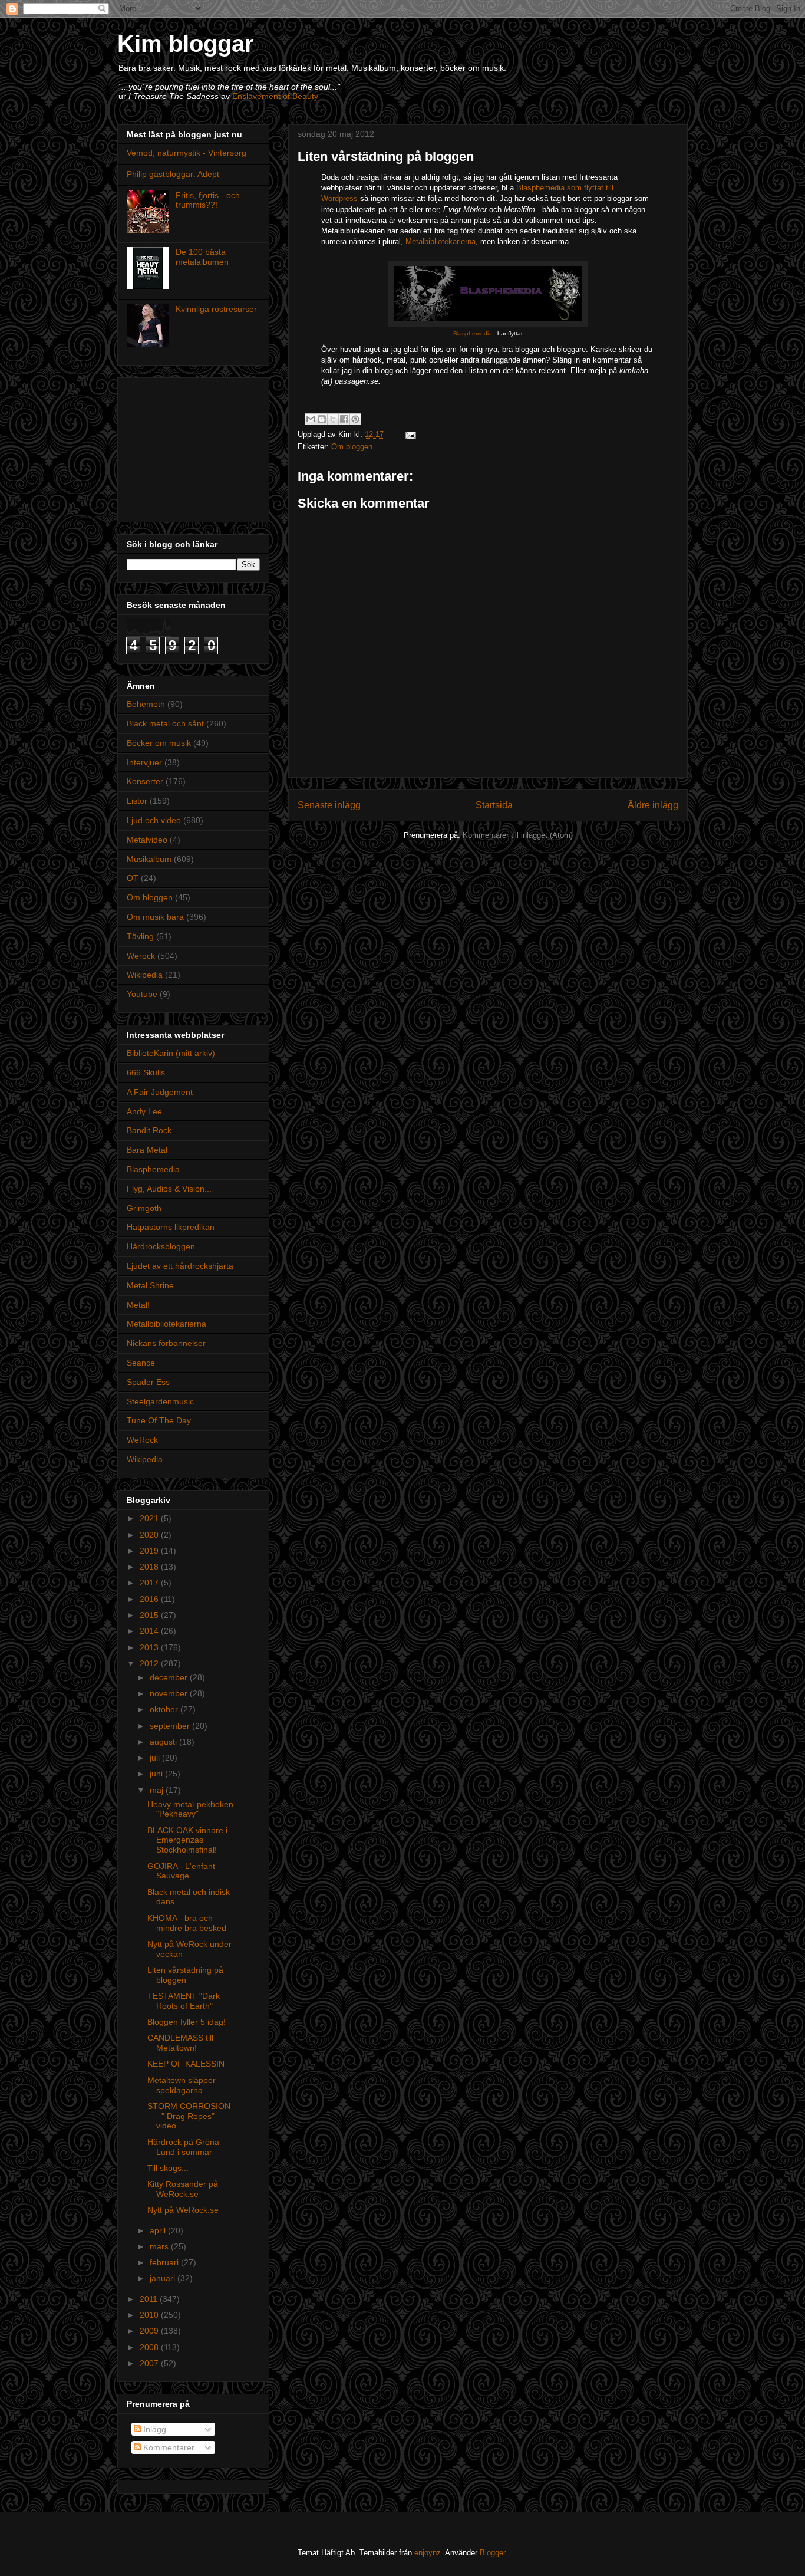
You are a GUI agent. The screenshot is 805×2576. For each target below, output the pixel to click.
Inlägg (154, 2429)
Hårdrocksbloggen (161, 1246)
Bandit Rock (149, 1130)
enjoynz (428, 2553)
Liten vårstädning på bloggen (185, 1975)
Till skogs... (168, 2168)
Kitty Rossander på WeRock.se (183, 2189)
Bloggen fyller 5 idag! (187, 2022)
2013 (150, 1647)
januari (164, 2278)
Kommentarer (168, 2447)
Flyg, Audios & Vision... (169, 1189)
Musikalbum (149, 859)
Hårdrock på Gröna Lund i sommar (183, 2147)
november (170, 1693)
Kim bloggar (186, 44)
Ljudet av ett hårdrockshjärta (180, 1266)
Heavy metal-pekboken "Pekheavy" (190, 1809)
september (171, 1726)
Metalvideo (147, 840)
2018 (150, 1567)
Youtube (142, 994)
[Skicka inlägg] (409, 434)
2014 (150, 1631)
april (159, 2230)
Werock (141, 956)
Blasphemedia (473, 333)
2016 (150, 1599)
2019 (150, 1551)
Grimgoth (144, 1208)
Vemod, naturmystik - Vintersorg (187, 153)
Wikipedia (145, 975)
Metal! (138, 1305)
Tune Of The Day (159, 1420)
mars (160, 2246)
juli (156, 1758)
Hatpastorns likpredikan (171, 1227)
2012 (150, 1663)
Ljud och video (154, 820)
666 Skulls (146, 1072)
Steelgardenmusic (160, 1401)
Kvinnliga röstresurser (216, 309)
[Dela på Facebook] (344, 419)
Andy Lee (144, 1111)
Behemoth (146, 704)
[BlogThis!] (322, 419)
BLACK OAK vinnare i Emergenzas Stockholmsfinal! (187, 1840)
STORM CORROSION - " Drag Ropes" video (189, 2116)
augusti (164, 1742)
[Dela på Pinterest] (355, 419)
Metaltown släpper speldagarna (182, 2085)
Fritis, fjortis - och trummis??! (208, 200)
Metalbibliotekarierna (441, 241)
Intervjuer (144, 762)
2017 (150, 1583)
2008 (150, 2347)
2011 (150, 2299)
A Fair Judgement (160, 1092)
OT (133, 878)
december (170, 1677)
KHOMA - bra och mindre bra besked (187, 1923)
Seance (141, 1363)
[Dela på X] (333, 419)
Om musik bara (155, 917)
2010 (150, 2315)
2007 (150, 2363)
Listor (137, 801)
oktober (165, 1709)
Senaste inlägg (329, 805)
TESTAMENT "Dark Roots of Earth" (184, 2001)
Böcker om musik (159, 743)
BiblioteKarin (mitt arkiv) (171, 1053)
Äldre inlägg (653, 805)
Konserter (145, 781)
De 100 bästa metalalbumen (202, 257)
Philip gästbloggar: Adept (173, 174)
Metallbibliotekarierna (166, 1324)
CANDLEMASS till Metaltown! (180, 2043)
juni (157, 1774)
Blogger (492, 2553)
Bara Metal (147, 1150)
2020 (150, 1535)
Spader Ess (148, 1382)
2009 (150, 2331)
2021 (150, 1518)
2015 (150, 1615)
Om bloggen (352, 447)
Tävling (140, 936)
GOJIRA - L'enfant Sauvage (181, 1871)
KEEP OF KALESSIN (186, 2064)
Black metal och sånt (165, 723)
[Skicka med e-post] (311, 419)
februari (165, 2262)
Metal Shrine (150, 1285)
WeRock (142, 1440)
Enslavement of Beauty (275, 96)
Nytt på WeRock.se (183, 2210)
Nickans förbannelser (166, 1343)
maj (158, 1790)
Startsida (494, 805)
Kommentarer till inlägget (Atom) (518, 835)
